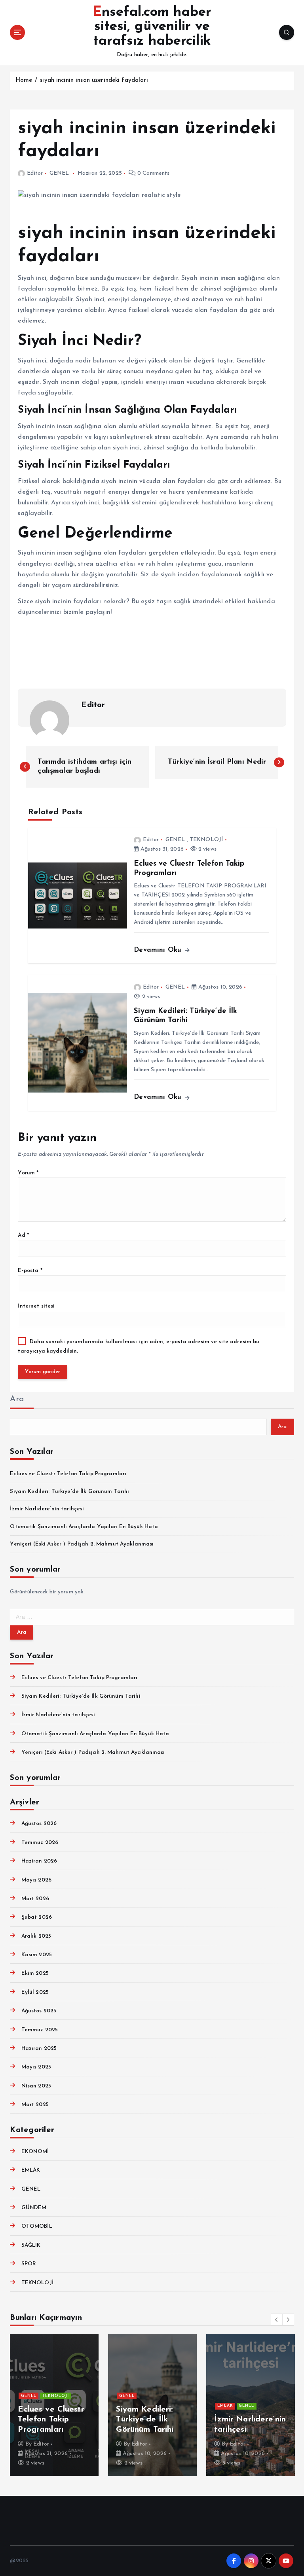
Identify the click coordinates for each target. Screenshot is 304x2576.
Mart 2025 (35, 2105)
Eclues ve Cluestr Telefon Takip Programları (68, 1474)
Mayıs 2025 (36, 2067)
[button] (277, 2319)
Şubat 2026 (37, 1917)
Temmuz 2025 (40, 2030)
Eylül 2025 (35, 1992)
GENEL (59, 173)
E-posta (30, 1271)
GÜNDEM (34, 2208)
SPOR (29, 2264)
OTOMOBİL (37, 2226)
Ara (17, 1399)
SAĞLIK (31, 2245)
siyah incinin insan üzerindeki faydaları (94, 80)
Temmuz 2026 (40, 1843)
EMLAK (31, 2170)
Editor (35, 173)
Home (24, 80)
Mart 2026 (35, 1899)
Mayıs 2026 (36, 1880)
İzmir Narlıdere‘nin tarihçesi (47, 1509)
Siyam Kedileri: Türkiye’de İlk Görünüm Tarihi (69, 1492)
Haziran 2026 (39, 1861)
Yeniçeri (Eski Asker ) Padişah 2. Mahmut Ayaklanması (82, 1544)
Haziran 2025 (39, 2049)
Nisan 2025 (36, 2086)
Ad (23, 1235)
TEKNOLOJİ (206, 840)
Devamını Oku (159, 950)
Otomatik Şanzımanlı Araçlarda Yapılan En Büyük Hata (84, 1527)
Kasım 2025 (37, 1955)
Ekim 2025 (35, 1973)
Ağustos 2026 (39, 1824)
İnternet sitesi (36, 1306)
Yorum (28, 1173)
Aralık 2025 (36, 1936)
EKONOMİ (35, 2152)
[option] (54, 2405)
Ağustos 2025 (39, 2011)
